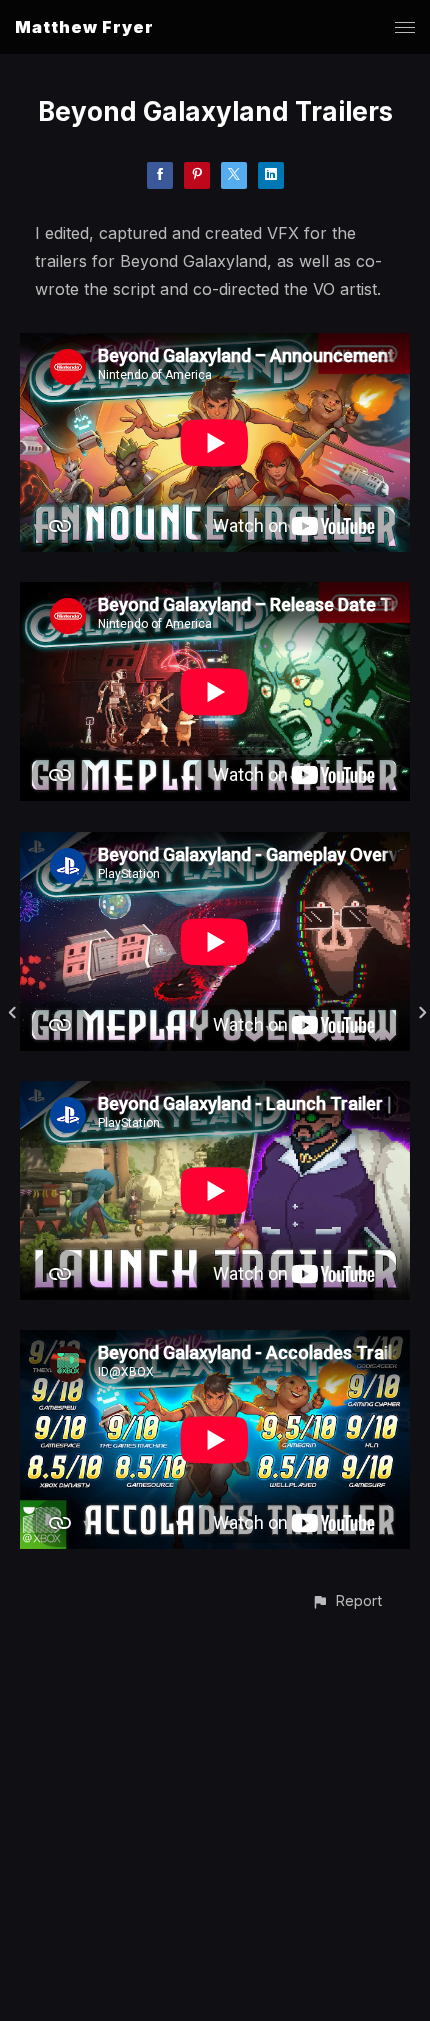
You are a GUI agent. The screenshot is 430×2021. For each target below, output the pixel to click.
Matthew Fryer (84, 27)
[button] (346, 1600)
